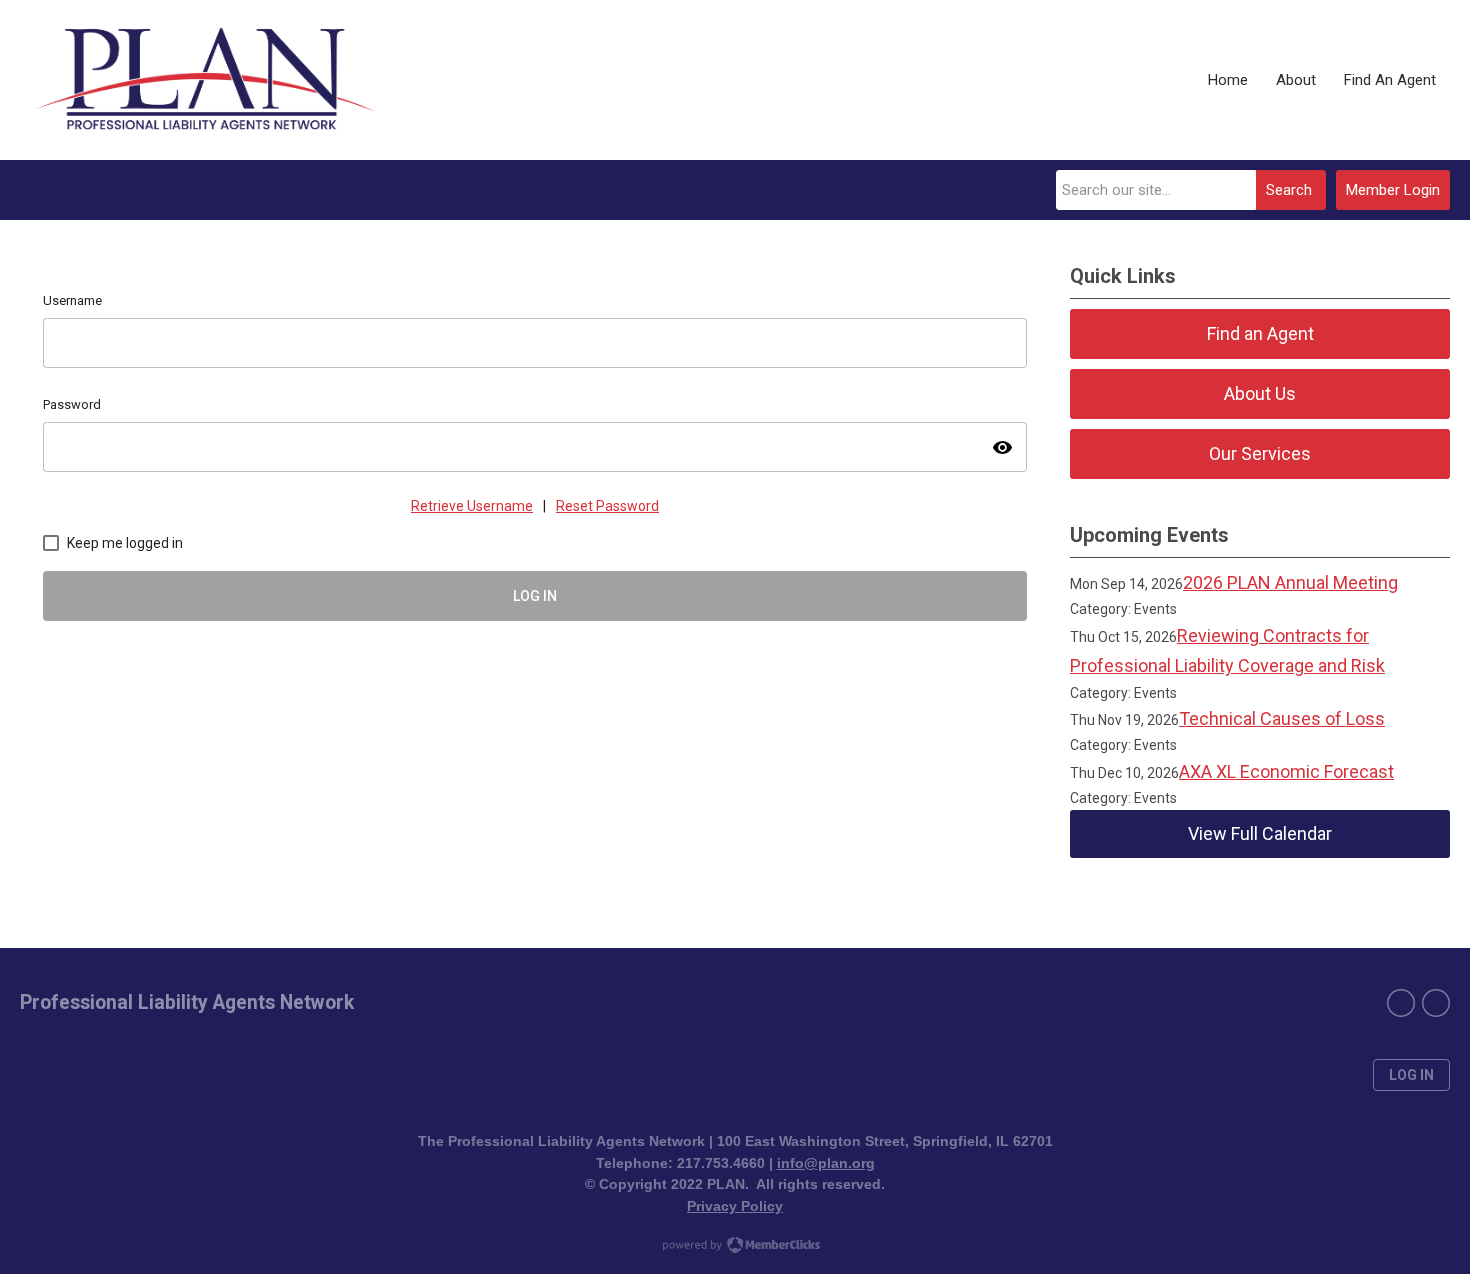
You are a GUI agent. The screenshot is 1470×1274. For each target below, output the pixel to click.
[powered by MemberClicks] (735, 1247)
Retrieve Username (472, 506)
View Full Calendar (1260, 833)
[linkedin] (1401, 1003)
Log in (1411, 1075)
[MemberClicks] (205, 80)
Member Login (1393, 190)
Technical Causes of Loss (1282, 718)
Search (1289, 190)
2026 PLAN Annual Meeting (1290, 582)
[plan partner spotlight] (1436, 1003)
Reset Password (607, 506)
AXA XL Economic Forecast (1286, 771)
